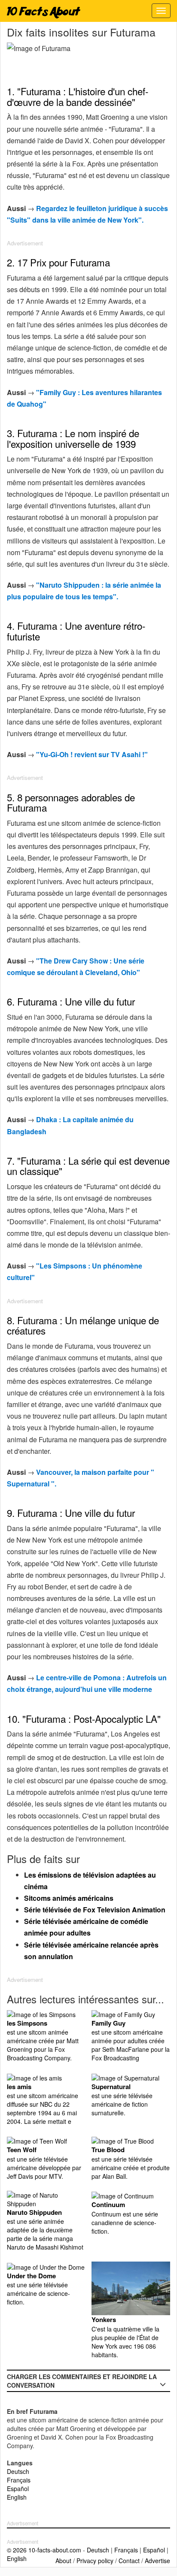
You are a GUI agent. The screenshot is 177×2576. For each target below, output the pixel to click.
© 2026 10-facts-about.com (44, 2550)
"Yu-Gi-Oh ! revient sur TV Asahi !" (92, 754)
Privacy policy (95, 2561)
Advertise (157, 2561)
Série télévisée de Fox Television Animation (95, 1910)
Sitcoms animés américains (69, 1898)
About (63, 2561)
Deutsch (18, 2471)
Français (19, 2480)
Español (18, 2488)
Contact (129, 2561)
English (17, 2497)
